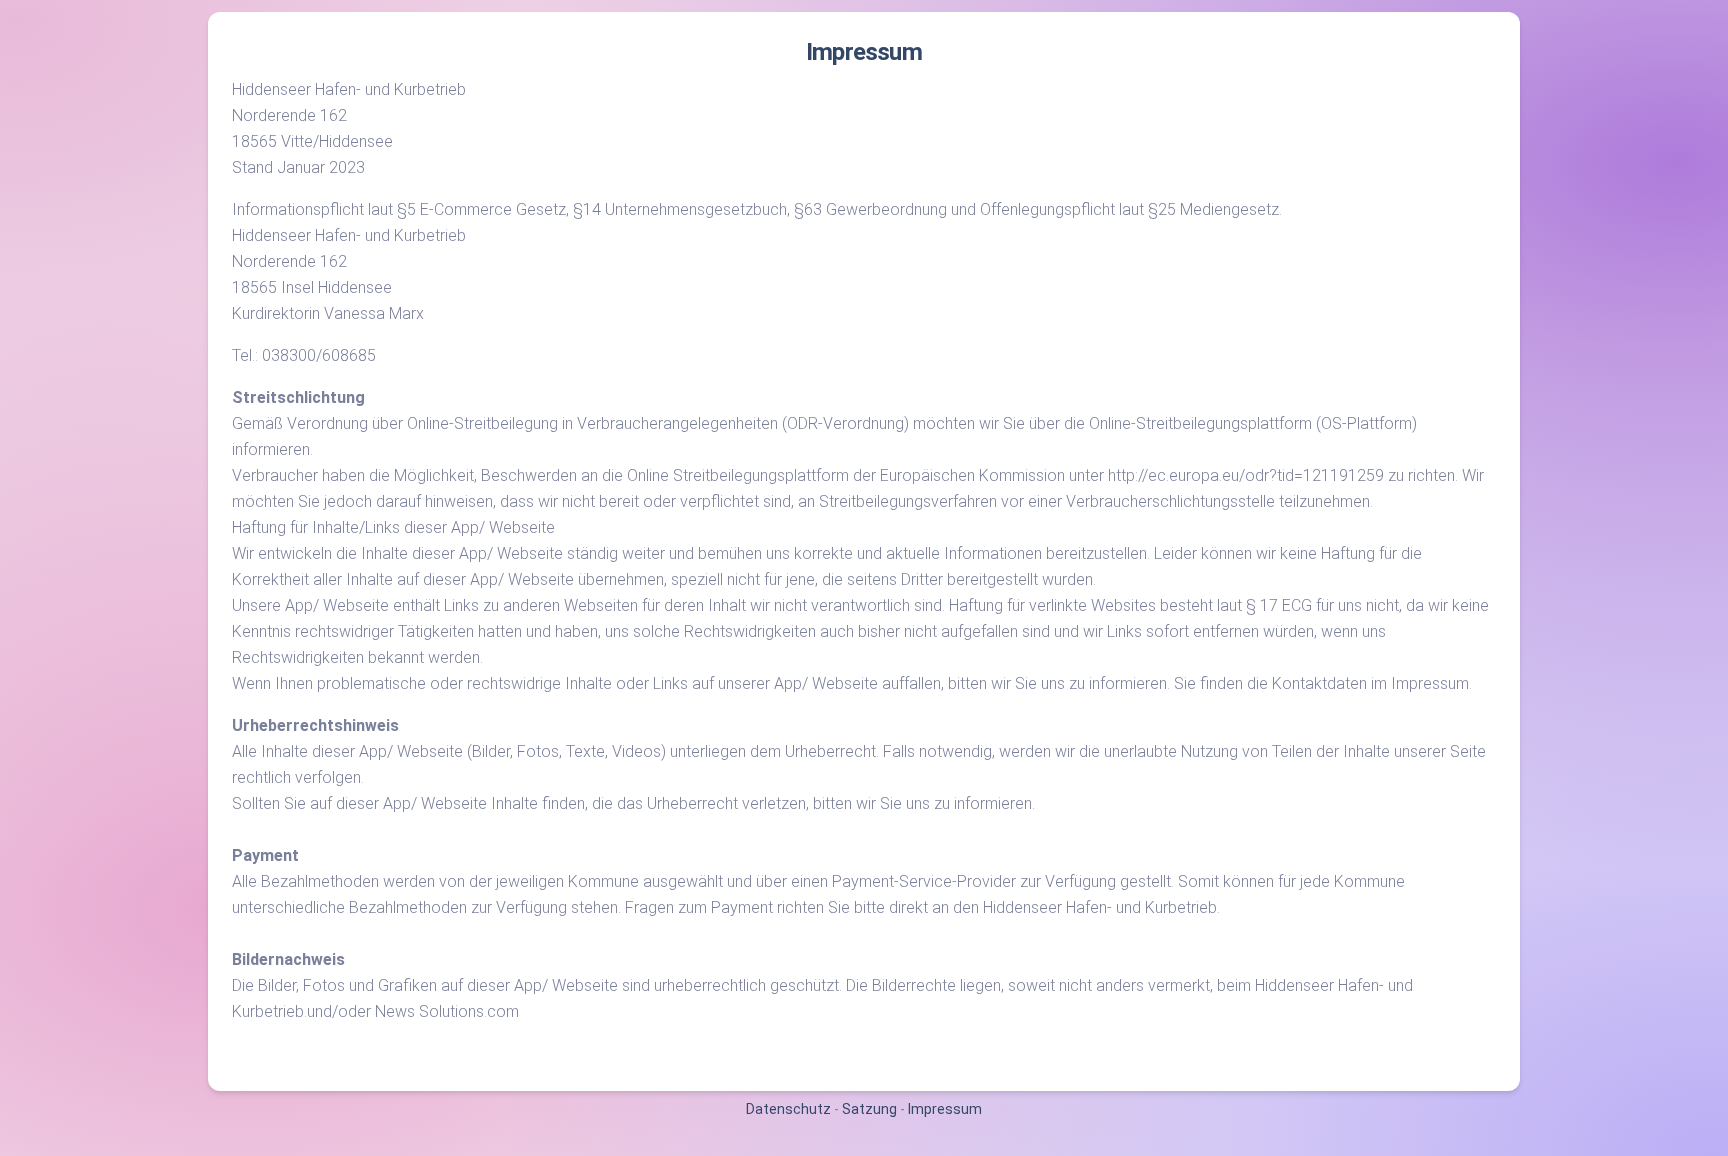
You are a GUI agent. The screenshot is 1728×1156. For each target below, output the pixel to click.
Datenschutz (788, 1109)
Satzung (869, 1109)
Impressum (945, 1109)
